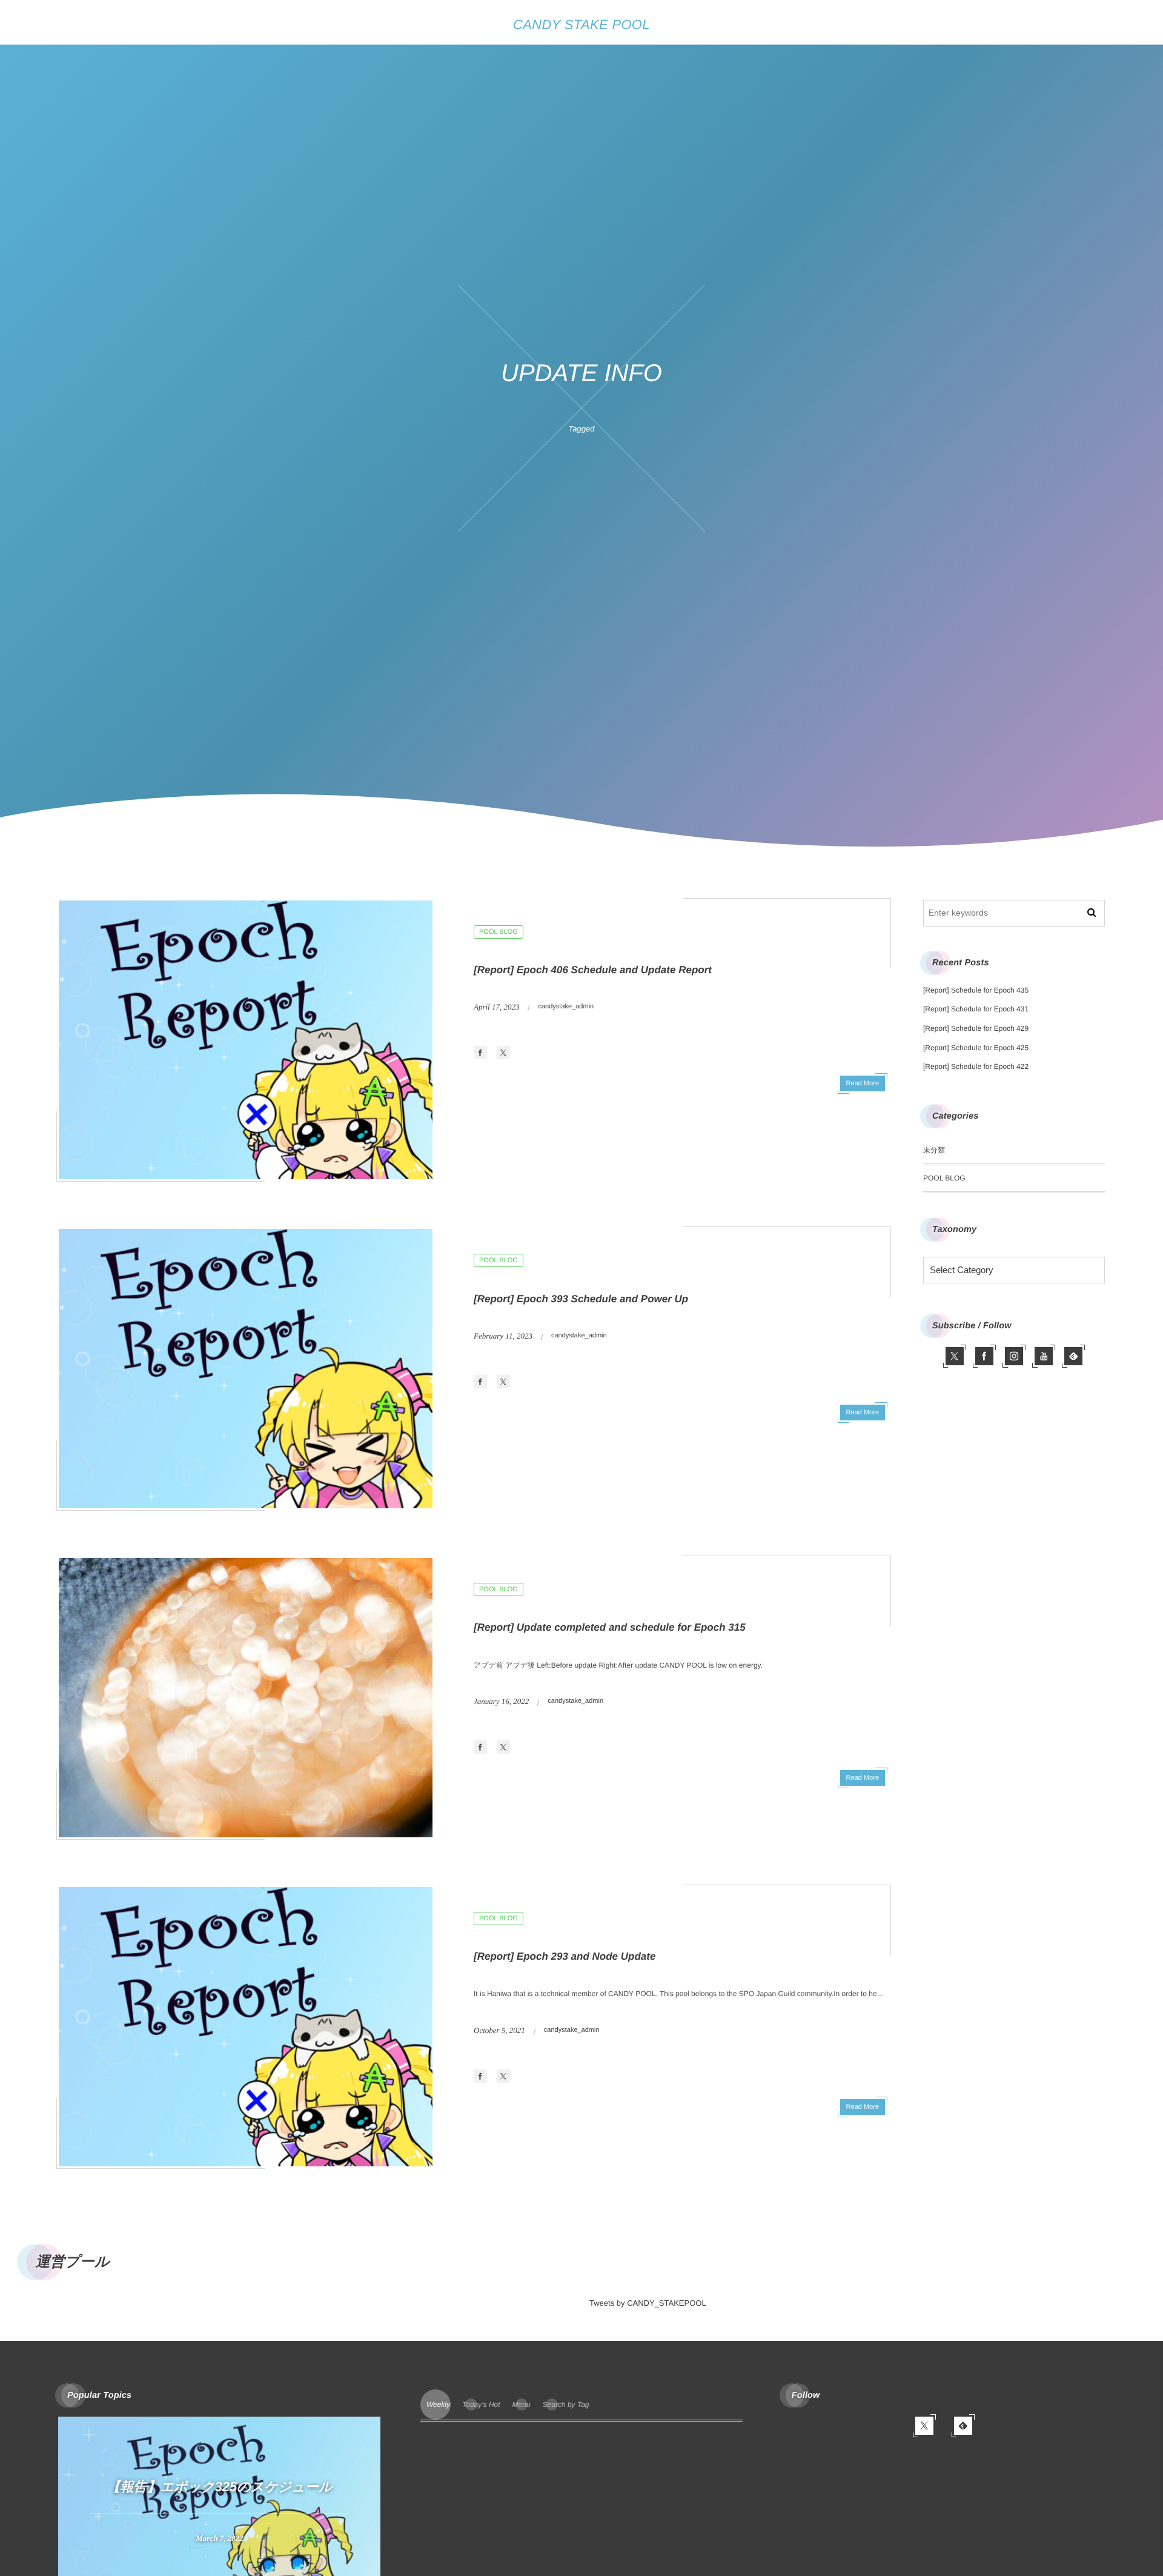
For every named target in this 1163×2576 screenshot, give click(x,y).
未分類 (934, 1150)
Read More (863, 1083)
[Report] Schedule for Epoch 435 (976, 990)
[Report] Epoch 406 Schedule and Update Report (593, 970)
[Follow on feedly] (1073, 1356)
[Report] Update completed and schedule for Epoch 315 (610, 1627)
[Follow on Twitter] (955, 1356)
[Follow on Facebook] (984, 1356)
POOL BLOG (499, 932)
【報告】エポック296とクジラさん (242, 2487)
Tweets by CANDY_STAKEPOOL (648, 2303)
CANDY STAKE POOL (581, 25)
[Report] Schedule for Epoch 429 (976, 1028)
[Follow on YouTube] (1044, 1356)
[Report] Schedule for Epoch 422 (976, 1067)
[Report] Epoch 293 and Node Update (565, 1956)
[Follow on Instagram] (1014, 1356)
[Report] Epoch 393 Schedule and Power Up (581, 1299)
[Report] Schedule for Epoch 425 (976, 1048)
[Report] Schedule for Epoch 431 (976, 1009)
